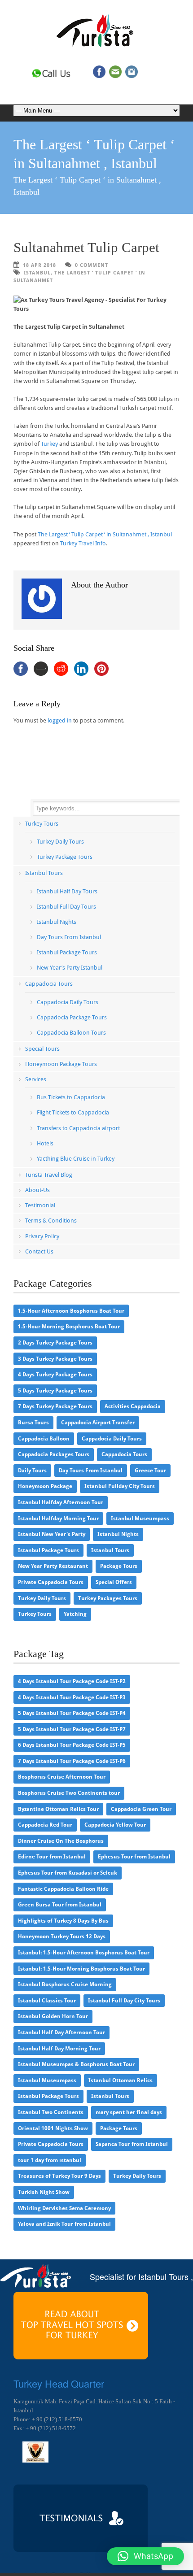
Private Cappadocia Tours (51, 1582)
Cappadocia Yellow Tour (115, 1825)
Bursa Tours (33, 1423)
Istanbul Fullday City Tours (120, 1486)
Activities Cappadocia (133, 1406)
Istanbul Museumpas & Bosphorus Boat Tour (76, 2064)
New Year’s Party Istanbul (70, 968)
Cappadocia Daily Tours (68, 1002)
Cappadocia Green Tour (141, 1809)
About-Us (37, 1190)
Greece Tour (150, 1471)
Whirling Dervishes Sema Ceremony (64, 2208)
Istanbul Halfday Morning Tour (58, 1519)
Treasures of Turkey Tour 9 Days (59, 2176)
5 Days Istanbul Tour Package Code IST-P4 (72, 1713)
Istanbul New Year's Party (52, 1534)
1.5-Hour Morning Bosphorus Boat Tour (69, 1327)
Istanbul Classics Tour (47, 2001)
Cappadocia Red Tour (45, 1825)
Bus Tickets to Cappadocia (71, 1097)
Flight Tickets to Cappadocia (73, 1112)
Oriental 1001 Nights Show (53, 2128)
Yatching (75, 1614)
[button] (145, 2556)
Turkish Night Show (44, 2192)
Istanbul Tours (44, 873)
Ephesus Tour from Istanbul (134, 1857)
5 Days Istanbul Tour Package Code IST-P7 (72, 1729)
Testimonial (40, 1205)
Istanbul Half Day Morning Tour (59, 2049)
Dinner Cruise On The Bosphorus (61, 1841)
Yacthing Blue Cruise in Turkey (76, 1159)
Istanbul (37, 273)
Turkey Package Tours (65, 857)
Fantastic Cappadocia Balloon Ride (63, 1889)
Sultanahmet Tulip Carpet (86, 247)
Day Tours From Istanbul (69, 937)
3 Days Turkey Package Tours (55, 1359)
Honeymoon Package (45, 1486)
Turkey (49, 444)
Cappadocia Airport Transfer (98, 1423)
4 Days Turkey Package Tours (55, 1375)
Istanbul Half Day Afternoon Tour (61, 2032)
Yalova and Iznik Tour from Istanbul (64, 2224)
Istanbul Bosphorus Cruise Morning (65, 1984)
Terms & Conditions (51, 1221)
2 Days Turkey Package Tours (55, 1343)
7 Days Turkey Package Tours (55, 1406)
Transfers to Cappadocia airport (78, 1128)
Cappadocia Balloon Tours (71, 1033)
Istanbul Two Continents (51, 2112)
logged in (60, 720)
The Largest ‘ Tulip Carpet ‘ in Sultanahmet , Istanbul (105, 534)
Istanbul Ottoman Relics (121, 2080)
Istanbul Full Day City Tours (124, 2001)
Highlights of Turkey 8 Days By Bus (63, 1921)
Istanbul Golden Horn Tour (53, 2016)
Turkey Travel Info (83, 543)
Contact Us (39, 1251)
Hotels (45, 1143)
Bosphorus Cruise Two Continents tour (69, 1793)
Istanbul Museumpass (140, 1519)
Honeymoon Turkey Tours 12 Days (62, 1936)
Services (36, 1079)
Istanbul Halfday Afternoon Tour (61, 1502)
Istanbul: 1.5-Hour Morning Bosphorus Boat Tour (81, 1969)
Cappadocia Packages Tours (54, 1454)
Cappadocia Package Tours (72, 1017)
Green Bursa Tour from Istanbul (60, 1905)
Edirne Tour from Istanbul (52, 1857)
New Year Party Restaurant (53, 1566)
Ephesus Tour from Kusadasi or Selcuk (68, 1873)
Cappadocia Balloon (44, 1439)
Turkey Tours (42, 824)
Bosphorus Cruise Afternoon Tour (62, 1777)
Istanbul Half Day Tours (67, 891)
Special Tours (42, 1049)
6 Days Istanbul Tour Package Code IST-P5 (72, 1745)
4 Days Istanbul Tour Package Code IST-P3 (72, 1697)
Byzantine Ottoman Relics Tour (58, 1809)
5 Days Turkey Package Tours (55, 1391)
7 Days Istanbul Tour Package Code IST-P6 (72, 1761)
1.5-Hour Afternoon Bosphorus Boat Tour (71, 1311)
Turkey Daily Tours (60, 842)
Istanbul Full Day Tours (66, 907)
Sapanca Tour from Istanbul (132, 2144)
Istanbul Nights (57, 922)
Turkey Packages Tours (108, 1598)
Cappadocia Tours (49, 984)
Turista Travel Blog (49, 1175)
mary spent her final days (129, 2112)
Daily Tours (32, 1471)
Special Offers (114, 1582)
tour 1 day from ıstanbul (50, 2160)
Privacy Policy (42, 1236)
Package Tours (119, 1566)
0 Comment (92, 265)
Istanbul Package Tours (67, 952)
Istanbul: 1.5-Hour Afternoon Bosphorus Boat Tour (84, 1953)
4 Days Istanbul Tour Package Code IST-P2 (72, 1681)
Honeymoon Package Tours (61, 1064)
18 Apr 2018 (39, 265)
